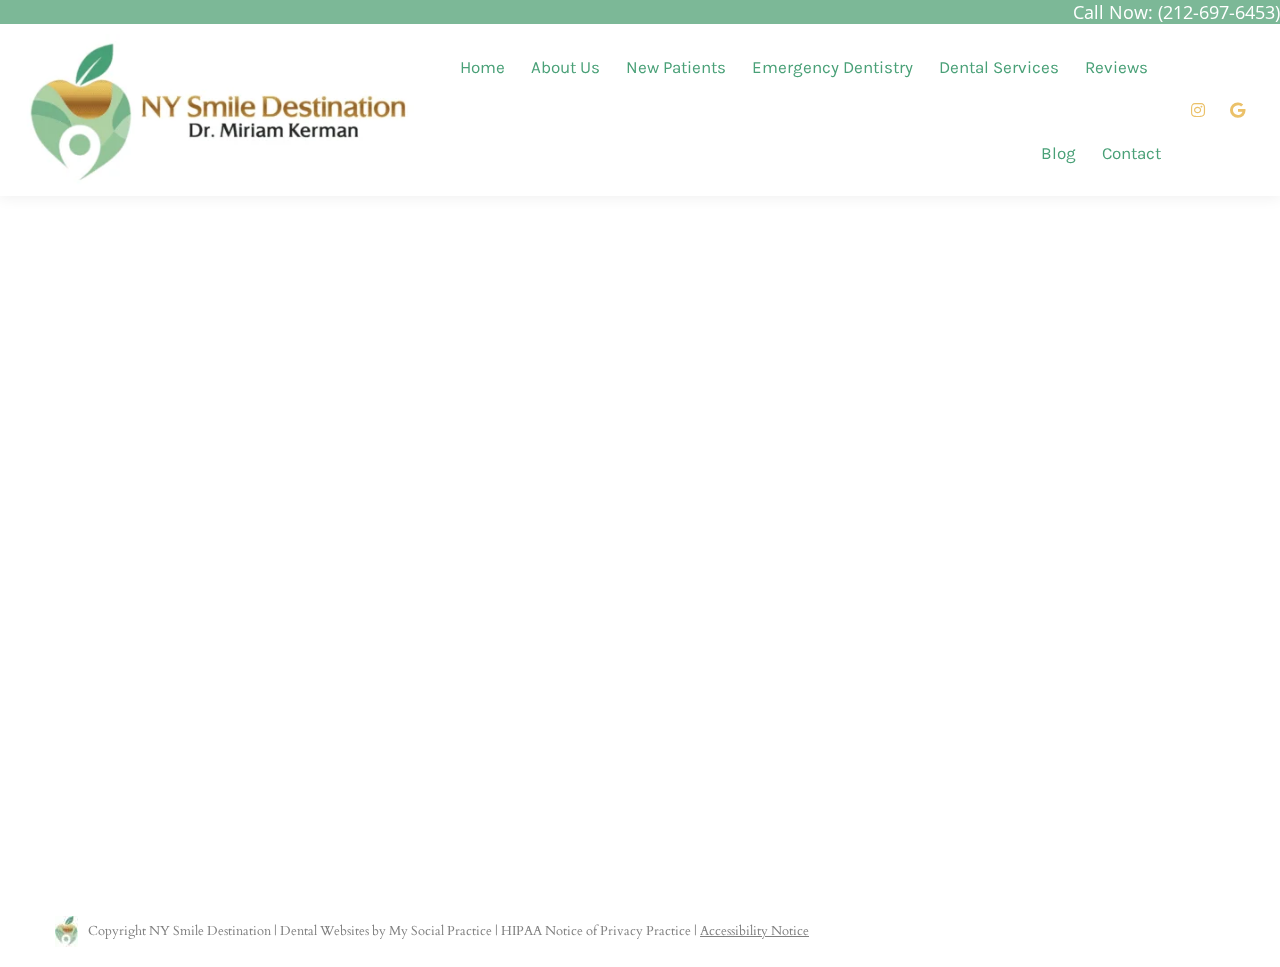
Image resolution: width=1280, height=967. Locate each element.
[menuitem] (482, 67)
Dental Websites (324, 931)
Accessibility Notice (754, 931)
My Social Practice (439, 931)
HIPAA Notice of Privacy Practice (596, 931)
